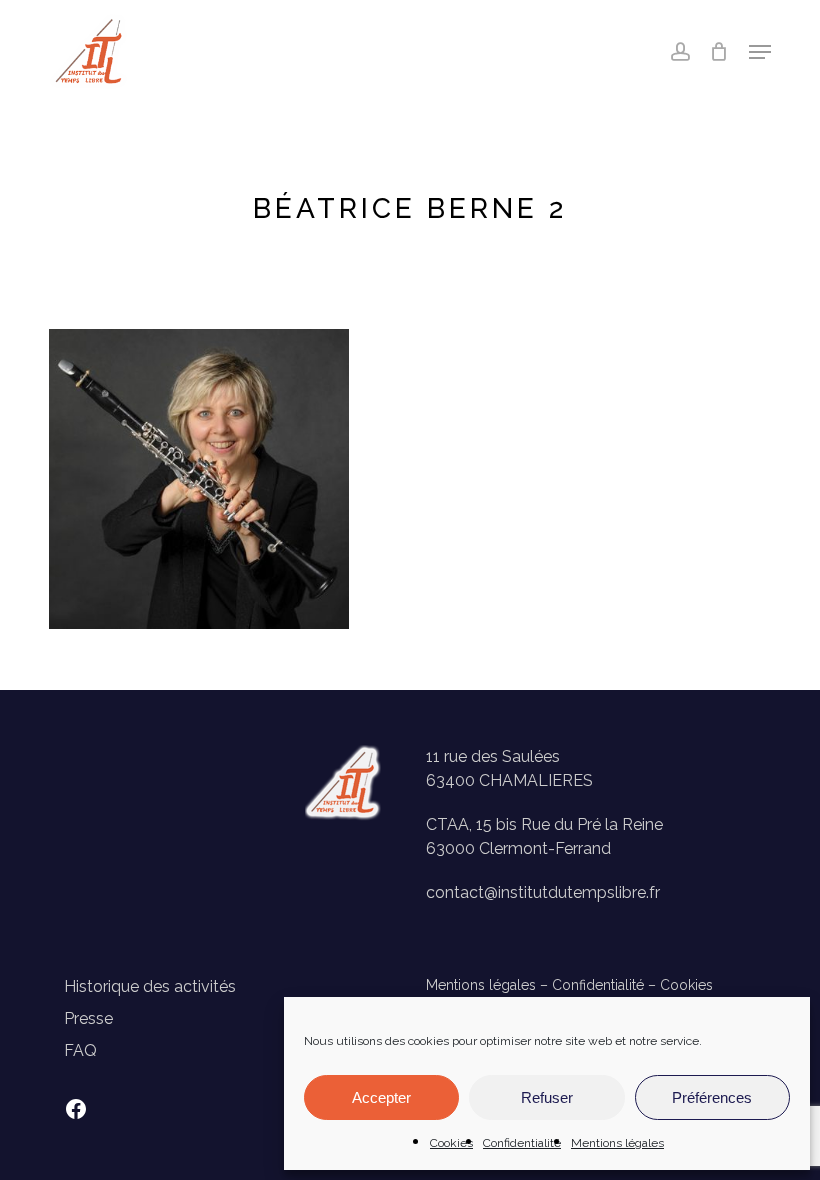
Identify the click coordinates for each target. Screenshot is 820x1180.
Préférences (712, 1097)
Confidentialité (522, 1143)
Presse (88, 1018)
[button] (760, 52)
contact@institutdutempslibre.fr (543, 892)
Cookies (451, 1143)
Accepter (381, 1097)
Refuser (547, 1097)
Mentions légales (617, 1143)
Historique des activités (150, 986)
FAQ (80, 1050)
